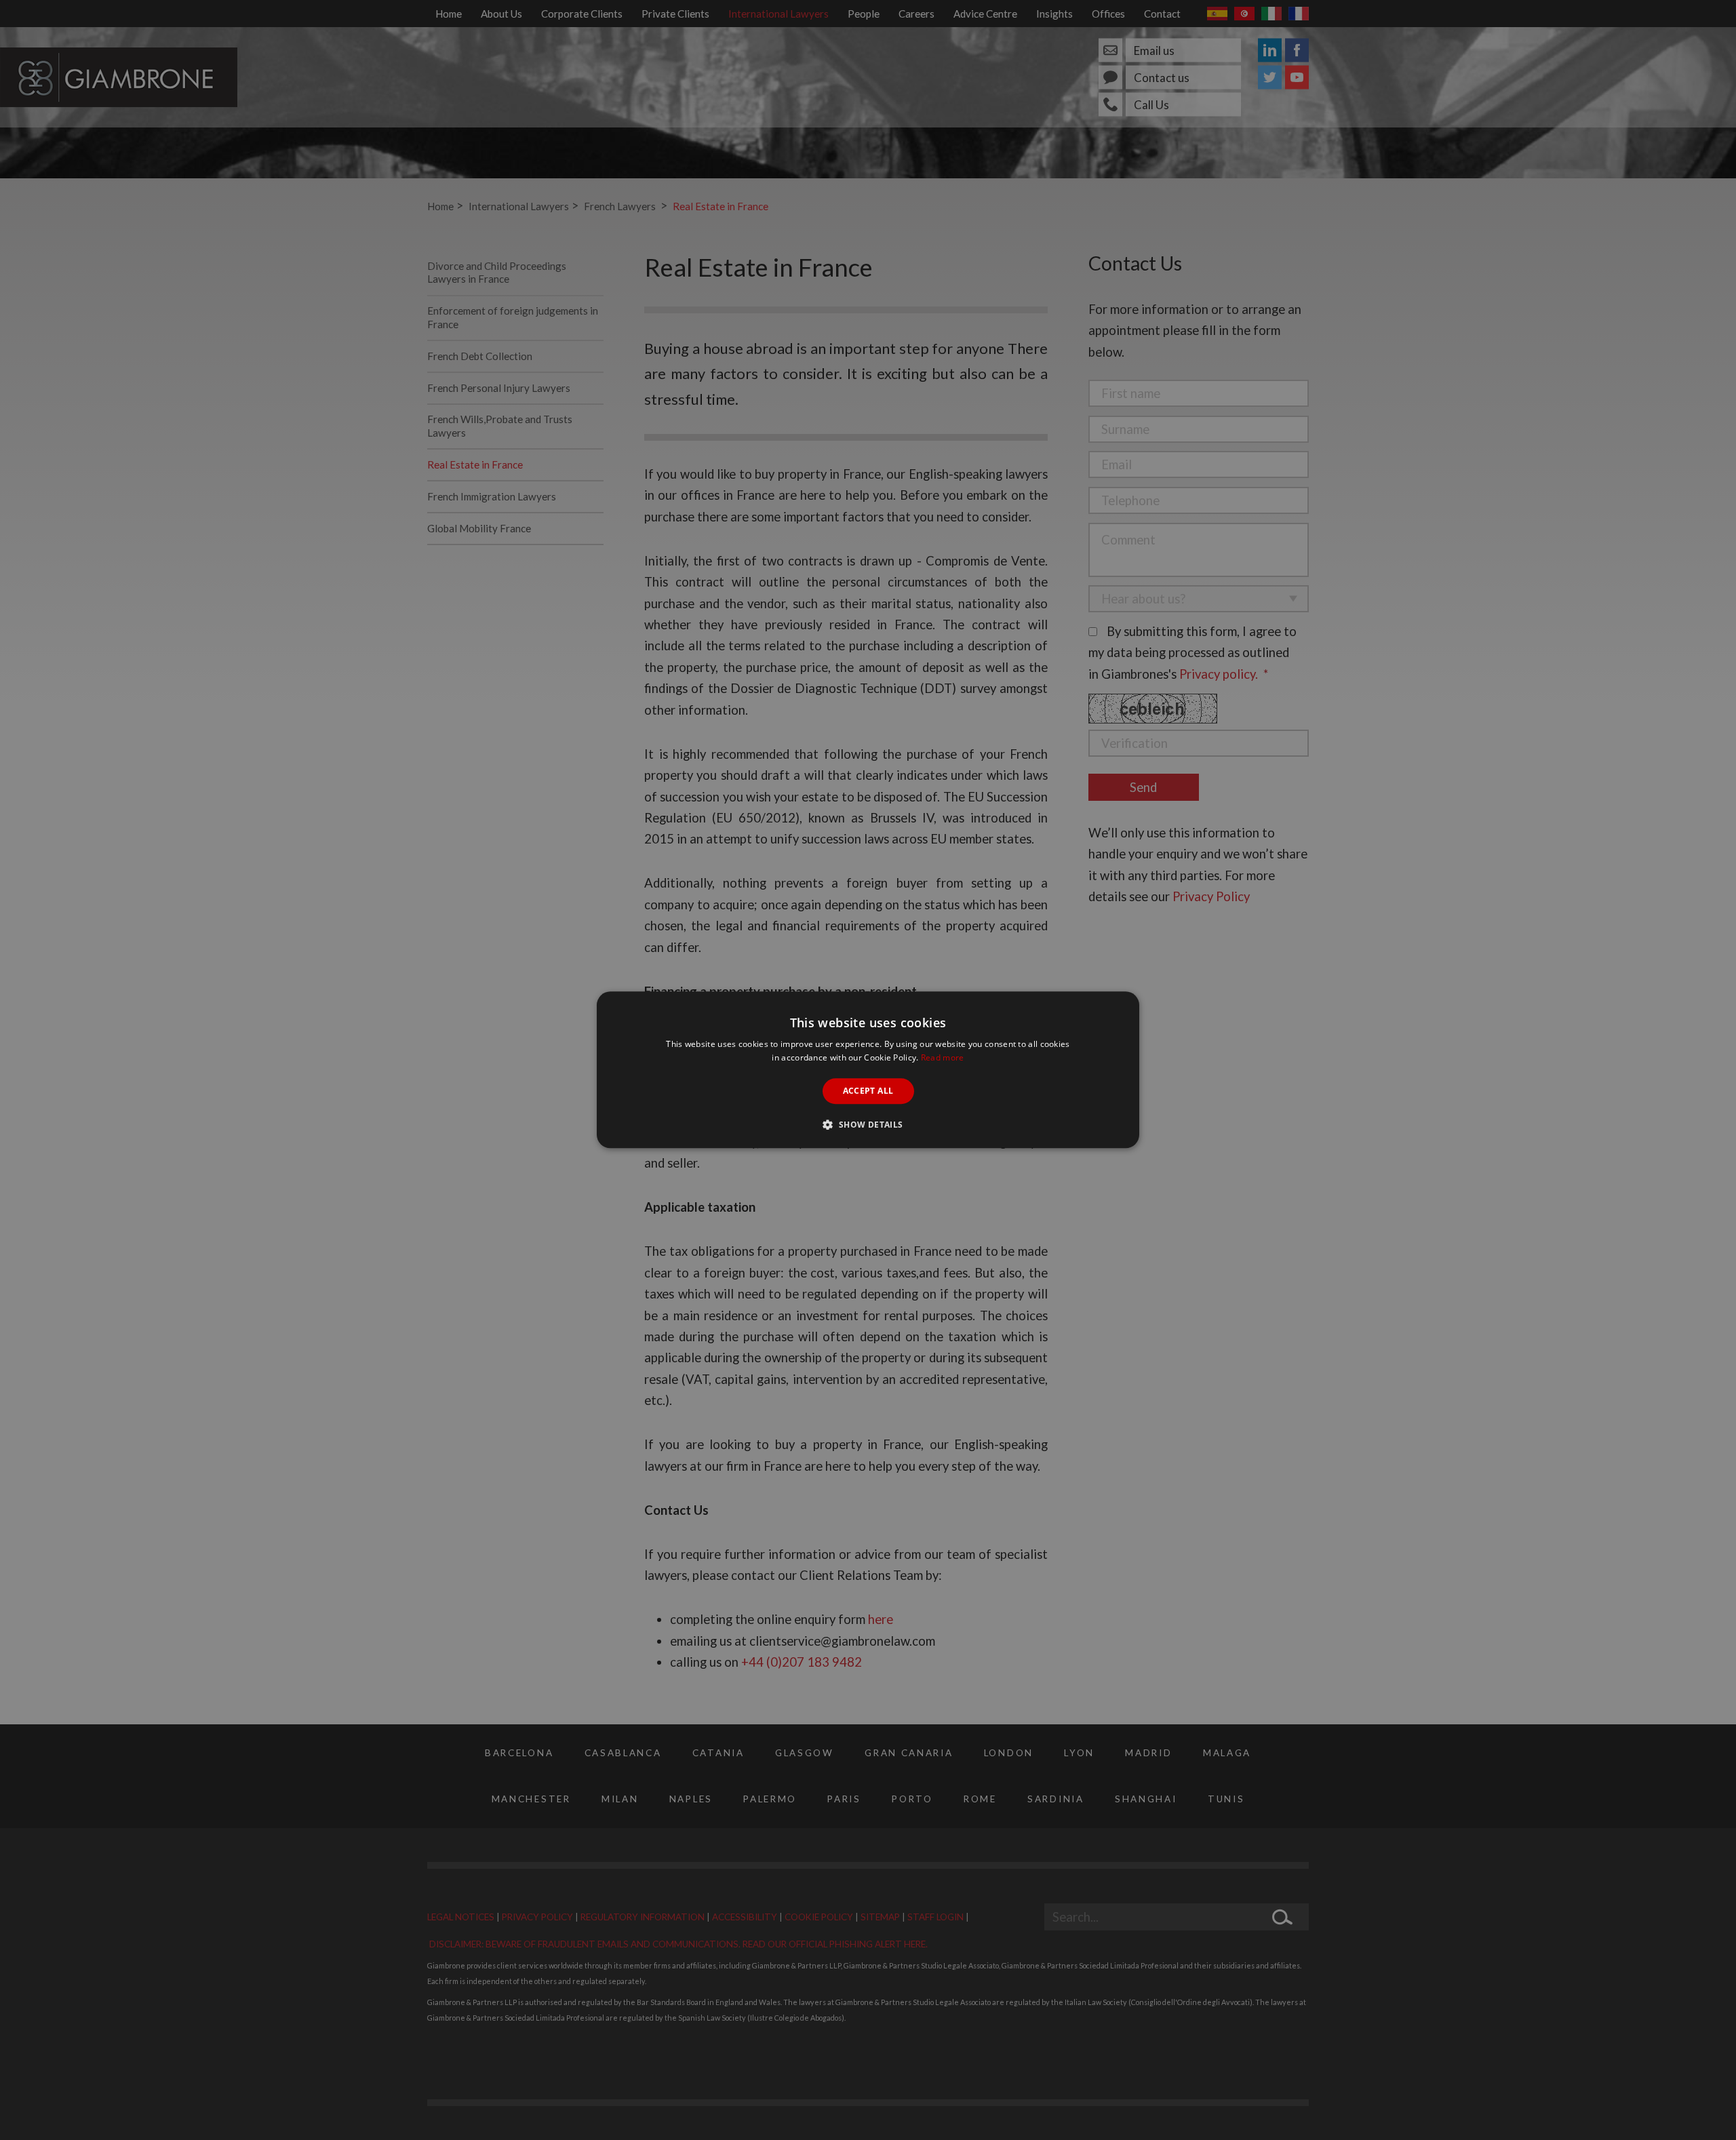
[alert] (868, 1070)
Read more (943, 1058)
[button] (868, 1125)
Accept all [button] (868, 1091)
